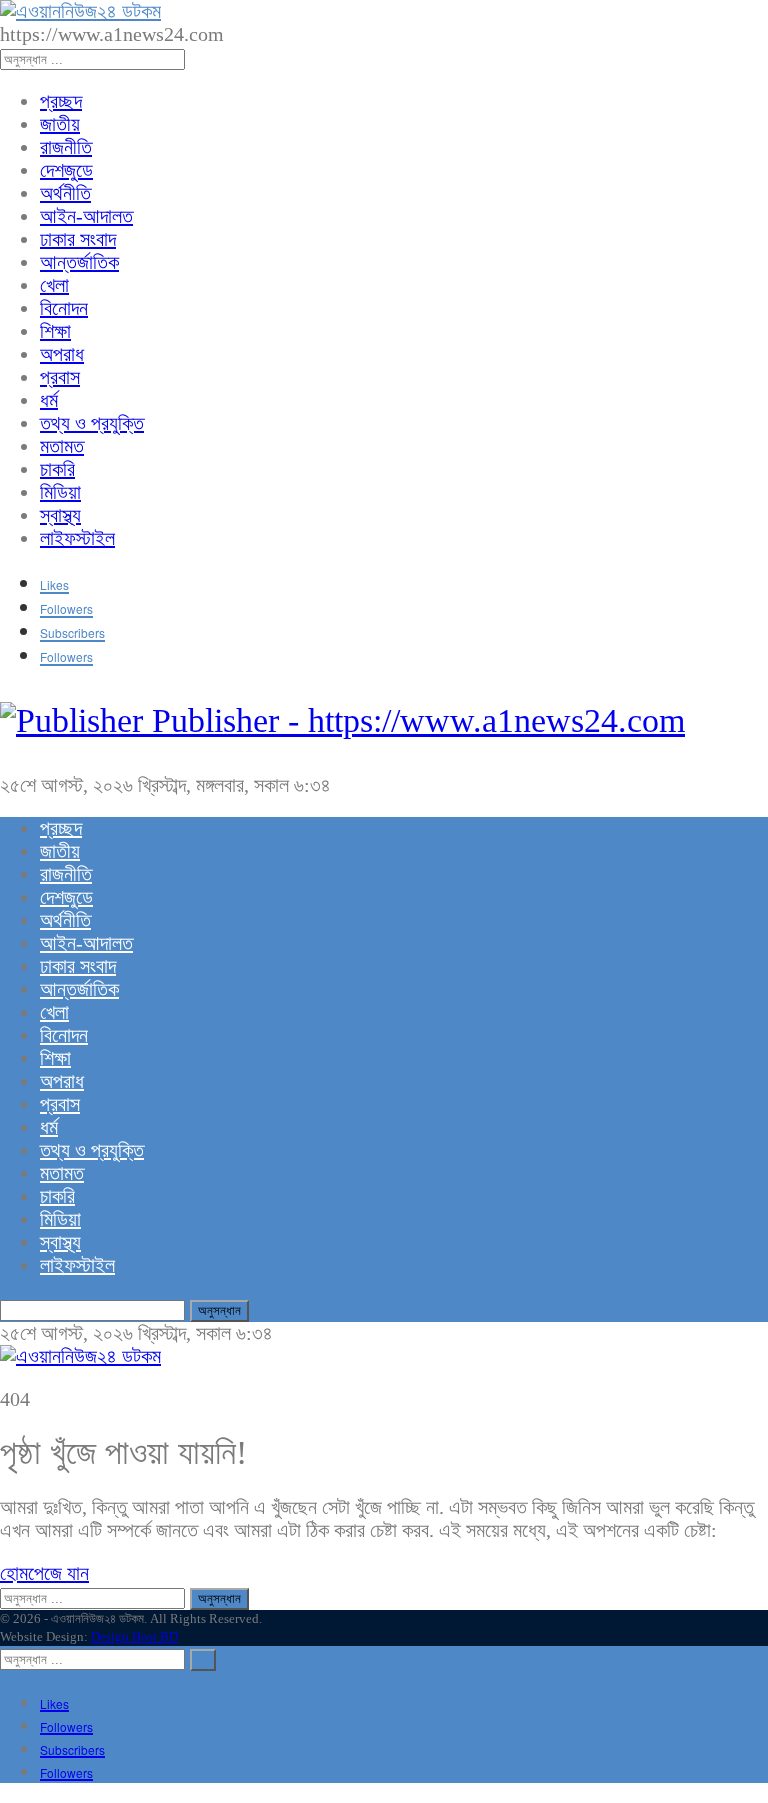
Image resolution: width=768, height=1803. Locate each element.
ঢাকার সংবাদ (78, 239)
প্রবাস (60, 377)
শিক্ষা (55, 331)
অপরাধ (62, 354)
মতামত (62, 446)
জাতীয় (60, 124)
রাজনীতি (66, 147)
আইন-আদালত (86, 216)
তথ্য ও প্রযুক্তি (92, 423)
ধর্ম (49, 400)
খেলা (54, 285)
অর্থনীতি (65, 193)
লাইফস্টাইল (77, 538)
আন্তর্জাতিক (79, 262)
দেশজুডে (66, 170)
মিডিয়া (60, 492)
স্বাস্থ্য (60, 515)
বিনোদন (64, 308)
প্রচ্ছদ (61, 101)
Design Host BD (134, 1636)
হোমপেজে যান (44, 1573)
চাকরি (57, 469)
